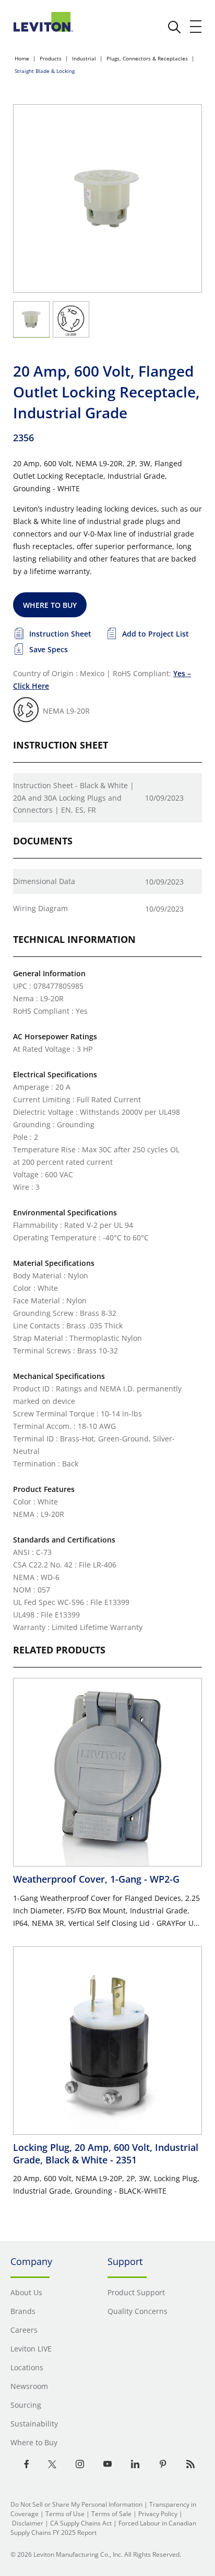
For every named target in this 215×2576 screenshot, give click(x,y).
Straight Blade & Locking (45, 71)
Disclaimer (28, 2523)
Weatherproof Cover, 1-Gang (96, 1879)
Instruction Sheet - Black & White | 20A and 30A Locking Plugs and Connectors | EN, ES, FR (74, 798)
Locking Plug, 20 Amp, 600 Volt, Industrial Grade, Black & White (106, 2154)
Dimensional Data (44, 881)
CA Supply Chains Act (81, 2523)
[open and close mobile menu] (196, 27)
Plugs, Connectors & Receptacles (147, 58)
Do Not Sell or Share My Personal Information (76, 2504)
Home (22, 58)
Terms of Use (65, 2514)
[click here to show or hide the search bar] (174, 27)
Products (51, 58)
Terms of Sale (111, 2514)
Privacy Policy (158, 2514)
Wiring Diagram (40, 908)
